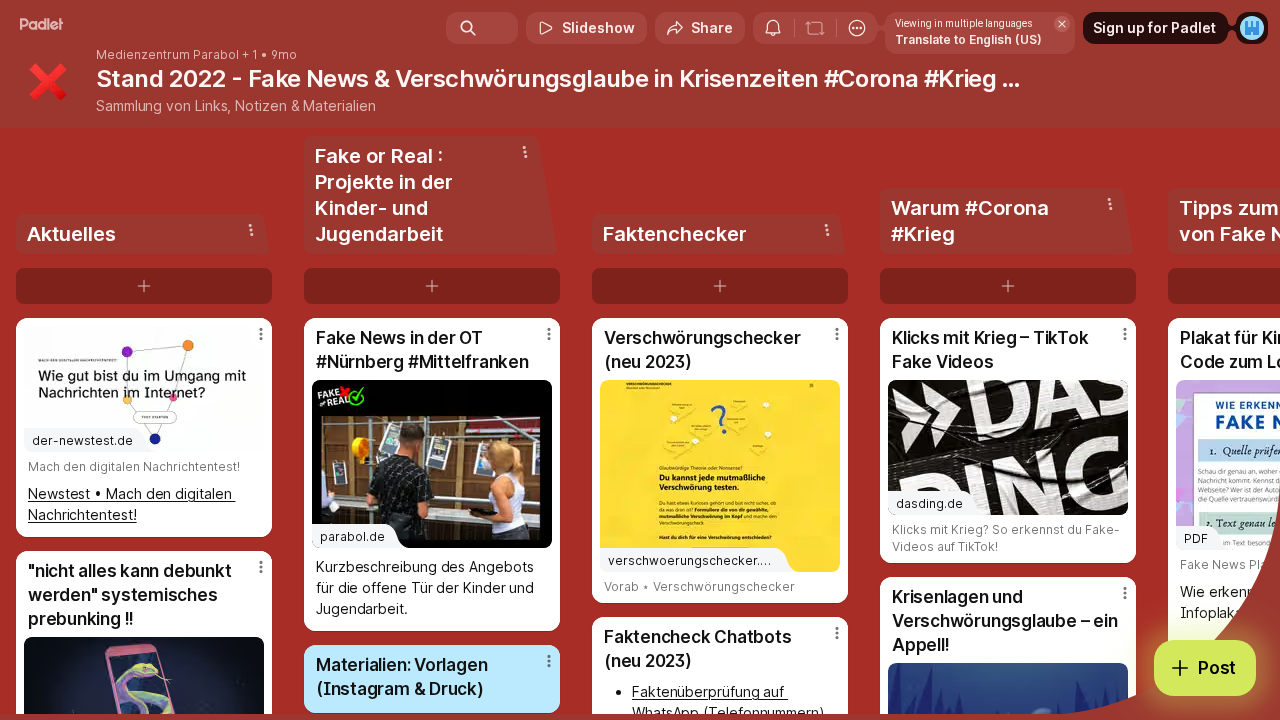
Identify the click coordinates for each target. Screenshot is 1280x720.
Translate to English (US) (968, 39)
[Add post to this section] (144, 286)
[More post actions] (261, 334)
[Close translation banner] (1062, 24)
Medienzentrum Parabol (167, 55)
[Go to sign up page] (1252, 28)
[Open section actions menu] (251, 230)
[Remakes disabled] (815, 28)
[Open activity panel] (773, 28)
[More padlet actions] (857, 28)
